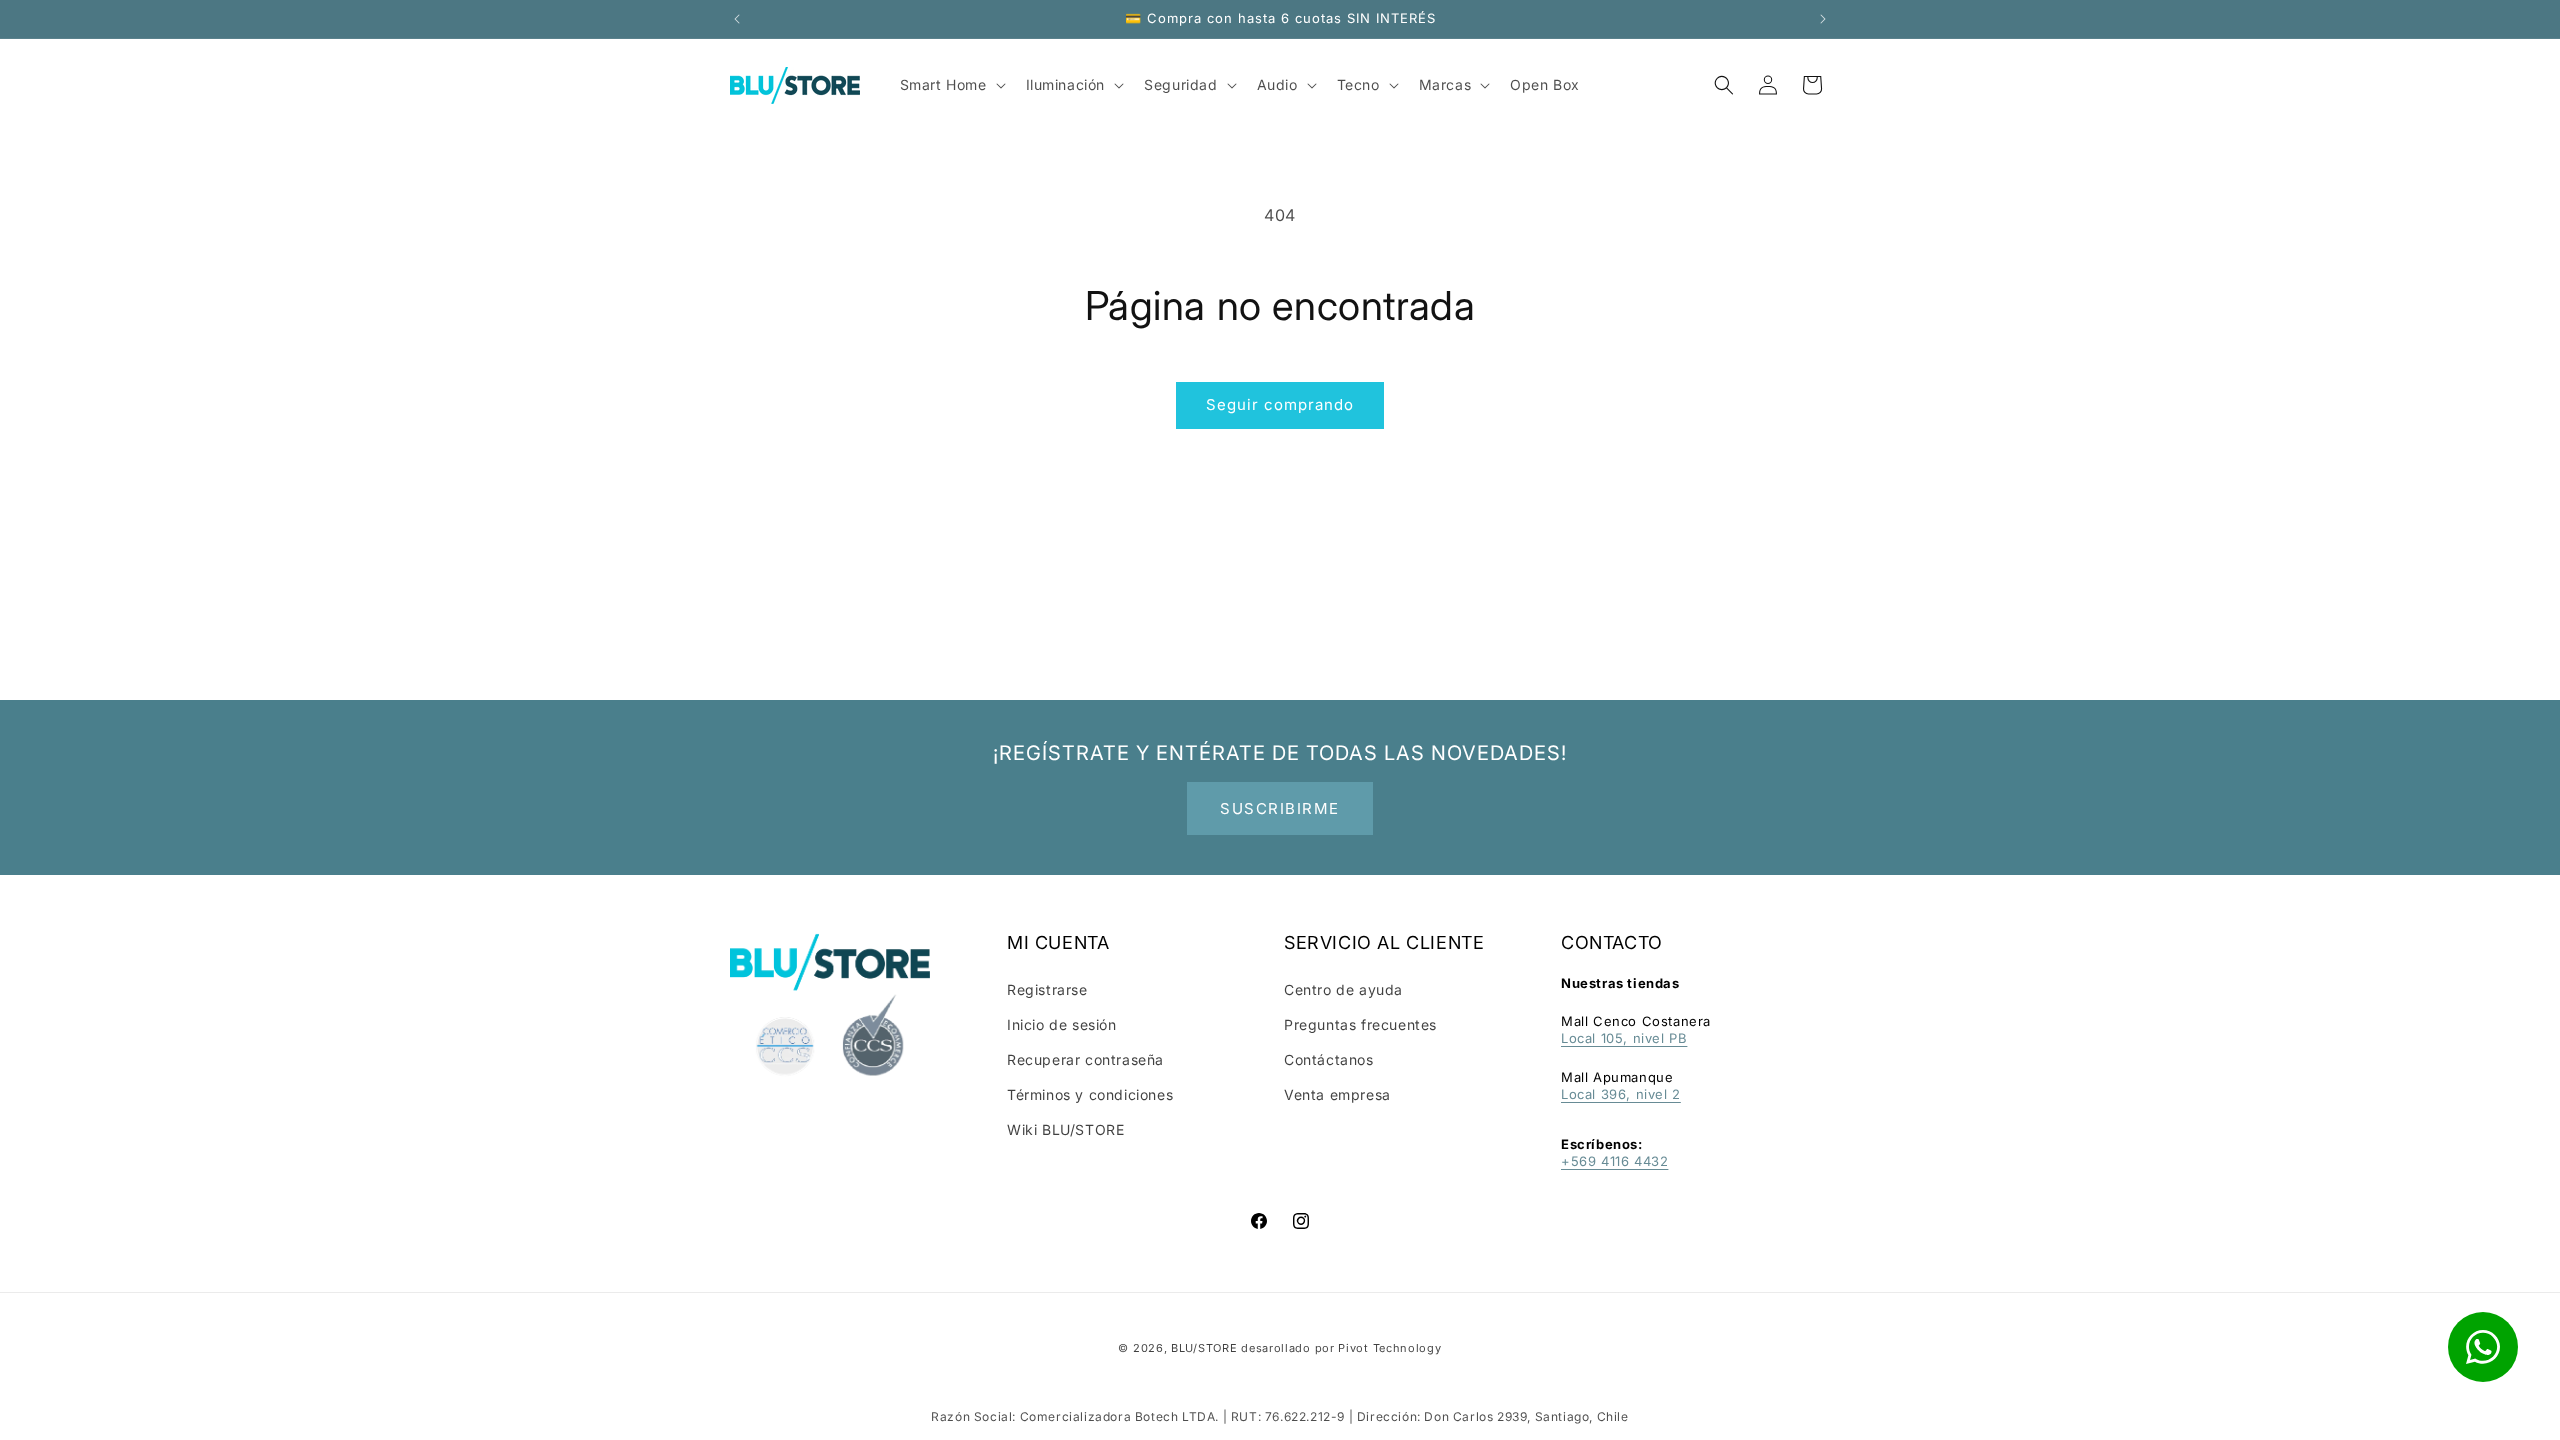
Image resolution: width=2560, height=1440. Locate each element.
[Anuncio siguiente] (1823, 19)
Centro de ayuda (1343, 989)
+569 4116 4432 (1614, 1161)
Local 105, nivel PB (1624, 1038)
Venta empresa (1337, 1094)
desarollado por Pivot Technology (1341, 1348)
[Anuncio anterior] (737, 19)
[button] (1724, 85)
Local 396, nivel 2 (1621, 1094)
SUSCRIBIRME (1280, 808)
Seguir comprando (1280, 404)
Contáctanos (1329, 1059)
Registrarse (1047, 989)
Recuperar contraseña (1085, 1059)
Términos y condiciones (1090, 1094)
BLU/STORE (1204, 1348)
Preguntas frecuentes (1360, 1024)
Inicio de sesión (1062, 1024)
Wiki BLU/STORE (1065, 1129)
